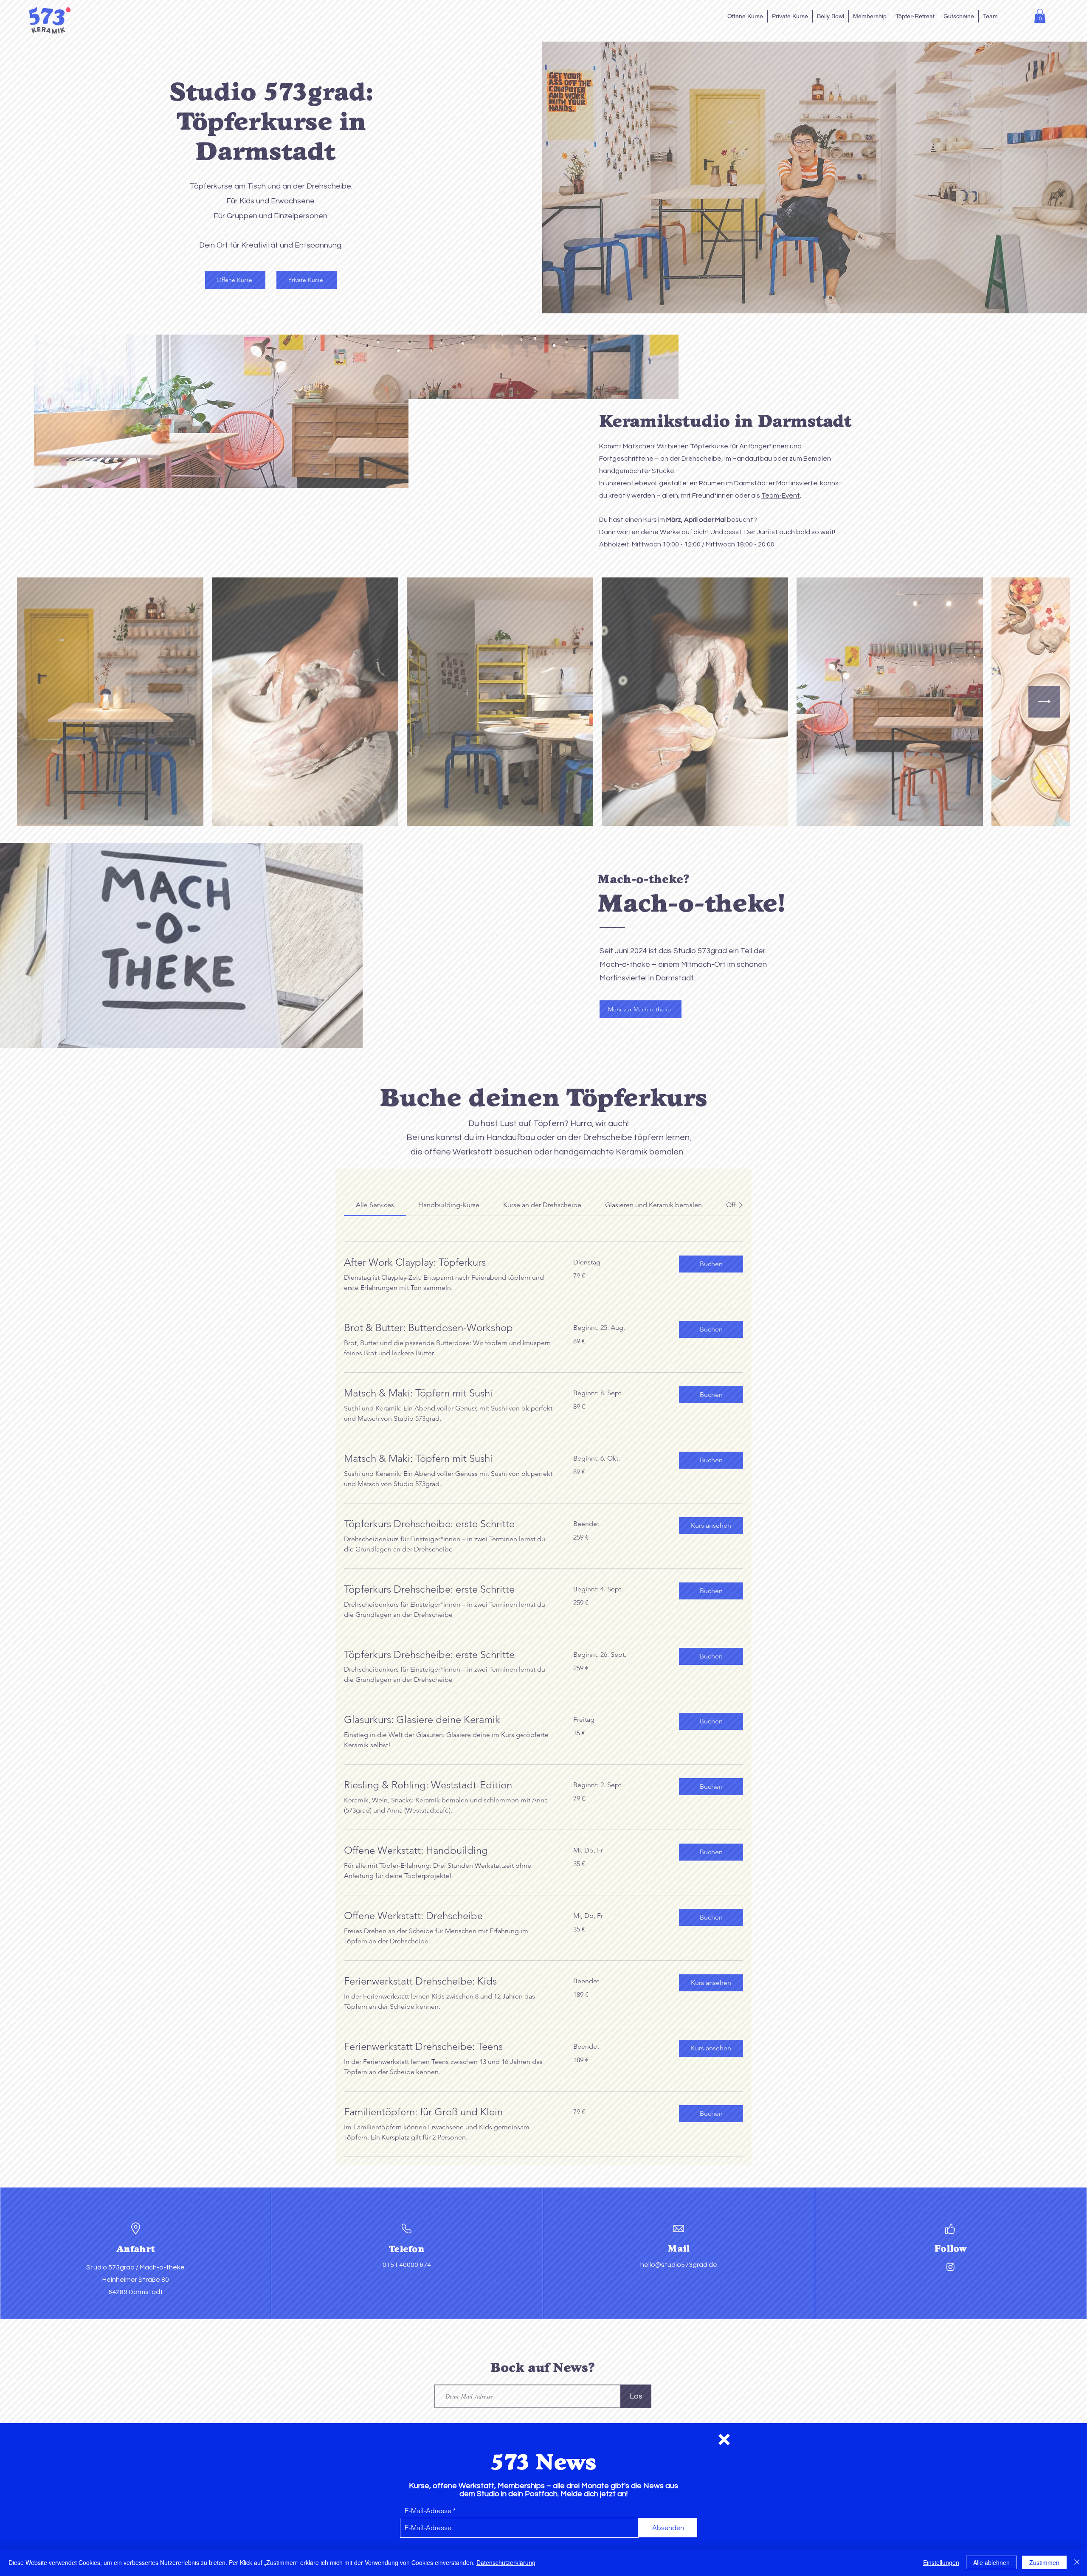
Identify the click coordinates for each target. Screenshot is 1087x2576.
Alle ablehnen (991, 2562)
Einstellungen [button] (941, 2562)
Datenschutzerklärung (506, 2562)
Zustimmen (1044, 2562)
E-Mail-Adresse (428, 2511)
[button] (724, 2439)
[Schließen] (1077, 2562)
